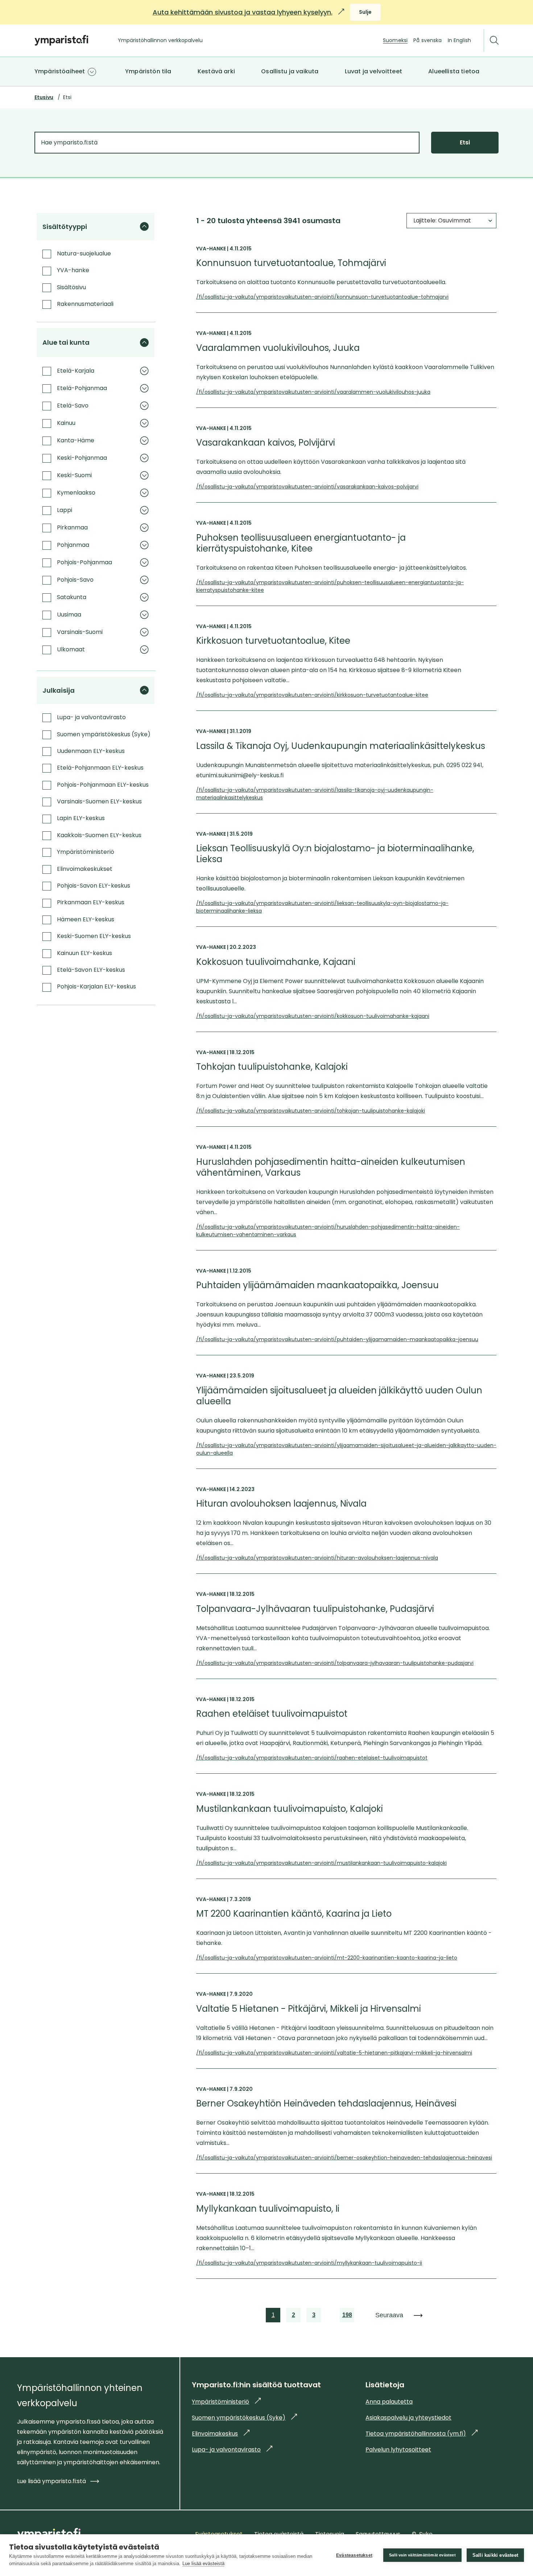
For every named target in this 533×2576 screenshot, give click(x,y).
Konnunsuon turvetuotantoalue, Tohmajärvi (291, 263)
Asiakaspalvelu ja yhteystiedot (408, 2418)
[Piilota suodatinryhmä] (144, 226)
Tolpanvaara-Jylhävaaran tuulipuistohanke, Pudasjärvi (315, 1609)
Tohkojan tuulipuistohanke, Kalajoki (272, 1067)
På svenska (427, 40)
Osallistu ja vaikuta (290, 71)
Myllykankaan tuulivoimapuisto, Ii (268, 2209)
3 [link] (314, 2317)
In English (459, 40)
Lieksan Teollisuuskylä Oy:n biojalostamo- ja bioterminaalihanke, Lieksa (335, 854)
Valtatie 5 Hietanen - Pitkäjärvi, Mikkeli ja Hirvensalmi (309, 2009)
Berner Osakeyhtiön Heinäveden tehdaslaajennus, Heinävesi (326, 2104)
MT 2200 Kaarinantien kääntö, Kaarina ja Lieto (294, 1914)
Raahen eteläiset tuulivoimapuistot (272, 1714)
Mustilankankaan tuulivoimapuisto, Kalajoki (290, 1809)
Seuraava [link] (389, 2315)
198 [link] (347, 2317)
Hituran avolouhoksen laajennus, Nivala (281, 1504)
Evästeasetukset (354, 2555)
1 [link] (274, 2317)
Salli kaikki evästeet (495, 2555)
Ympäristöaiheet (60, 71)
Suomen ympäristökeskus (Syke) (244, 2418)
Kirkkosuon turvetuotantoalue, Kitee (273, 641)
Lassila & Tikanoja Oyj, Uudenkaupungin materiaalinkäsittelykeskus (341, 746)
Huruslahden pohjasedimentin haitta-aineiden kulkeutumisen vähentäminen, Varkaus (331, 1167)
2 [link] (294, 2317)
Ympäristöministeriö (226, 2402)
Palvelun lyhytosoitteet (398, 2450)
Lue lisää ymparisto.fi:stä (51, 2481)
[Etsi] (494, 40)
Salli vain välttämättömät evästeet (422, 2555)
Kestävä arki (216, 71)
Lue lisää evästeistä (203, 2563)
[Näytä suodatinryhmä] (144, 371)
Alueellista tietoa (454, 71)
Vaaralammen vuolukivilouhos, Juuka (278, 348)
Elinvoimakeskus (221, 2434)
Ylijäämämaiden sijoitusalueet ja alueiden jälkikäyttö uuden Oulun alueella (339, 1396)
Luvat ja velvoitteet (373, 71)
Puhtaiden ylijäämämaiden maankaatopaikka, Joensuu (317, 1285)
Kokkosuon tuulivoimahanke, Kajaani (276, 962)
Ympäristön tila (148, 71)
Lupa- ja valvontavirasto (232, 2450)
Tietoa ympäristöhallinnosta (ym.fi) (422, 2434)
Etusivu (44, 97)
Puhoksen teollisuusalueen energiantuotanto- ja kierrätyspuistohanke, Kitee (301, 543)
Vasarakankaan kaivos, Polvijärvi (266, 443)
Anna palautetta (389, 2402)
